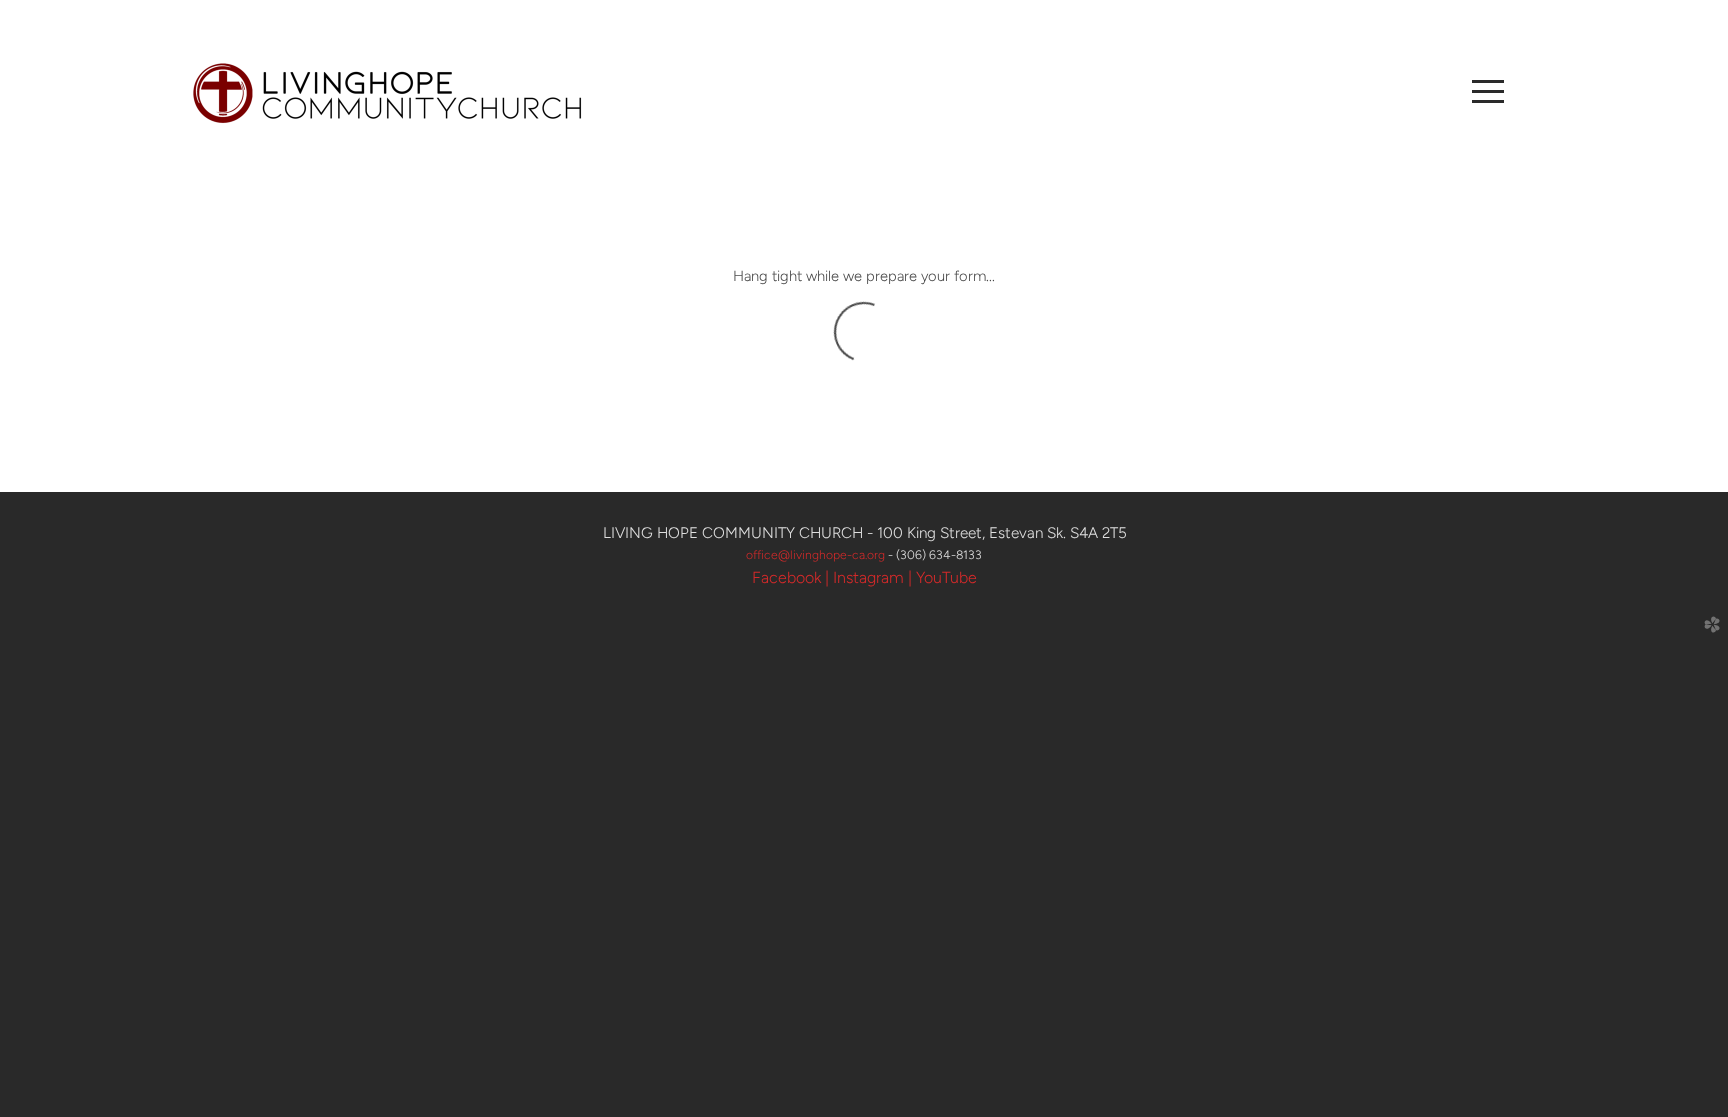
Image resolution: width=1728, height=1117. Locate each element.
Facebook (786, 577)
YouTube (946, 577)
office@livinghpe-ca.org (817, 554)
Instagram (868, 577)
